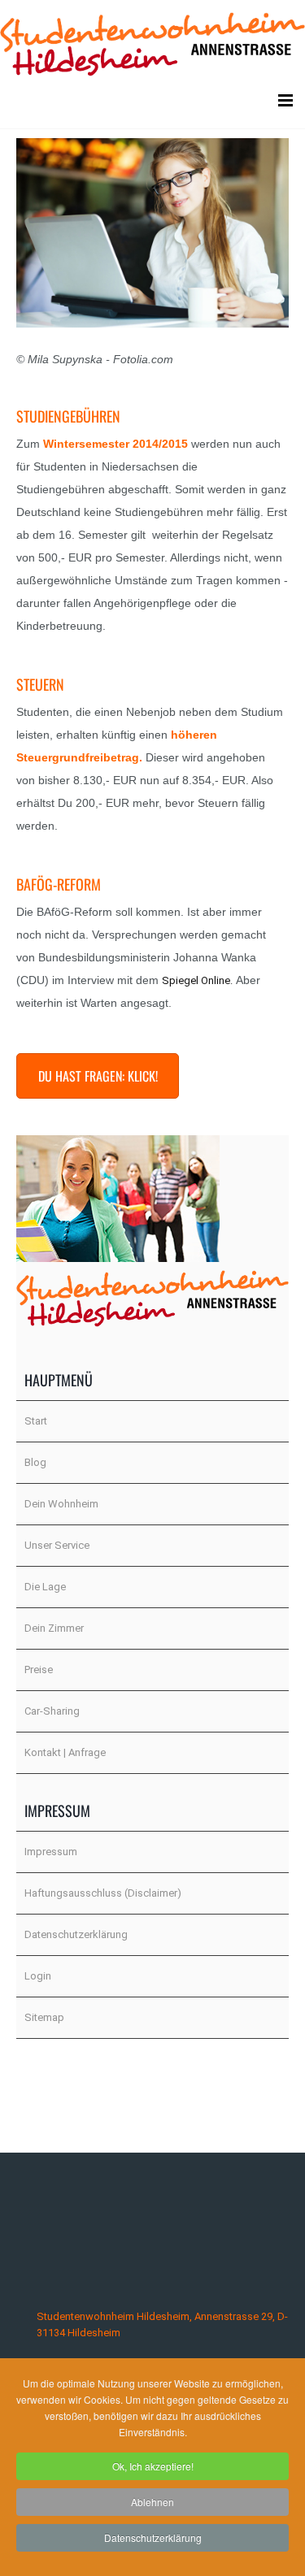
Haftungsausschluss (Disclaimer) (103, 1893)
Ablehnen (152, 2502)
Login (38, 1976)
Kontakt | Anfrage (65, 1752)
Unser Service (57, 1545)
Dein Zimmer (54, 1628)
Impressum (51, 1852)
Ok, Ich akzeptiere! (153, 2466)
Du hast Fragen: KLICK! (98, 1076)
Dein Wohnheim (61, 1504)
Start (36, 1421)
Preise (39, 1670)
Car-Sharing (52, 1711)
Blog (35, 1462)
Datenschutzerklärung (76, 1934)
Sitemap (44, 2017)
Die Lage (45, 1587)
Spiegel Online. (197, 980)
